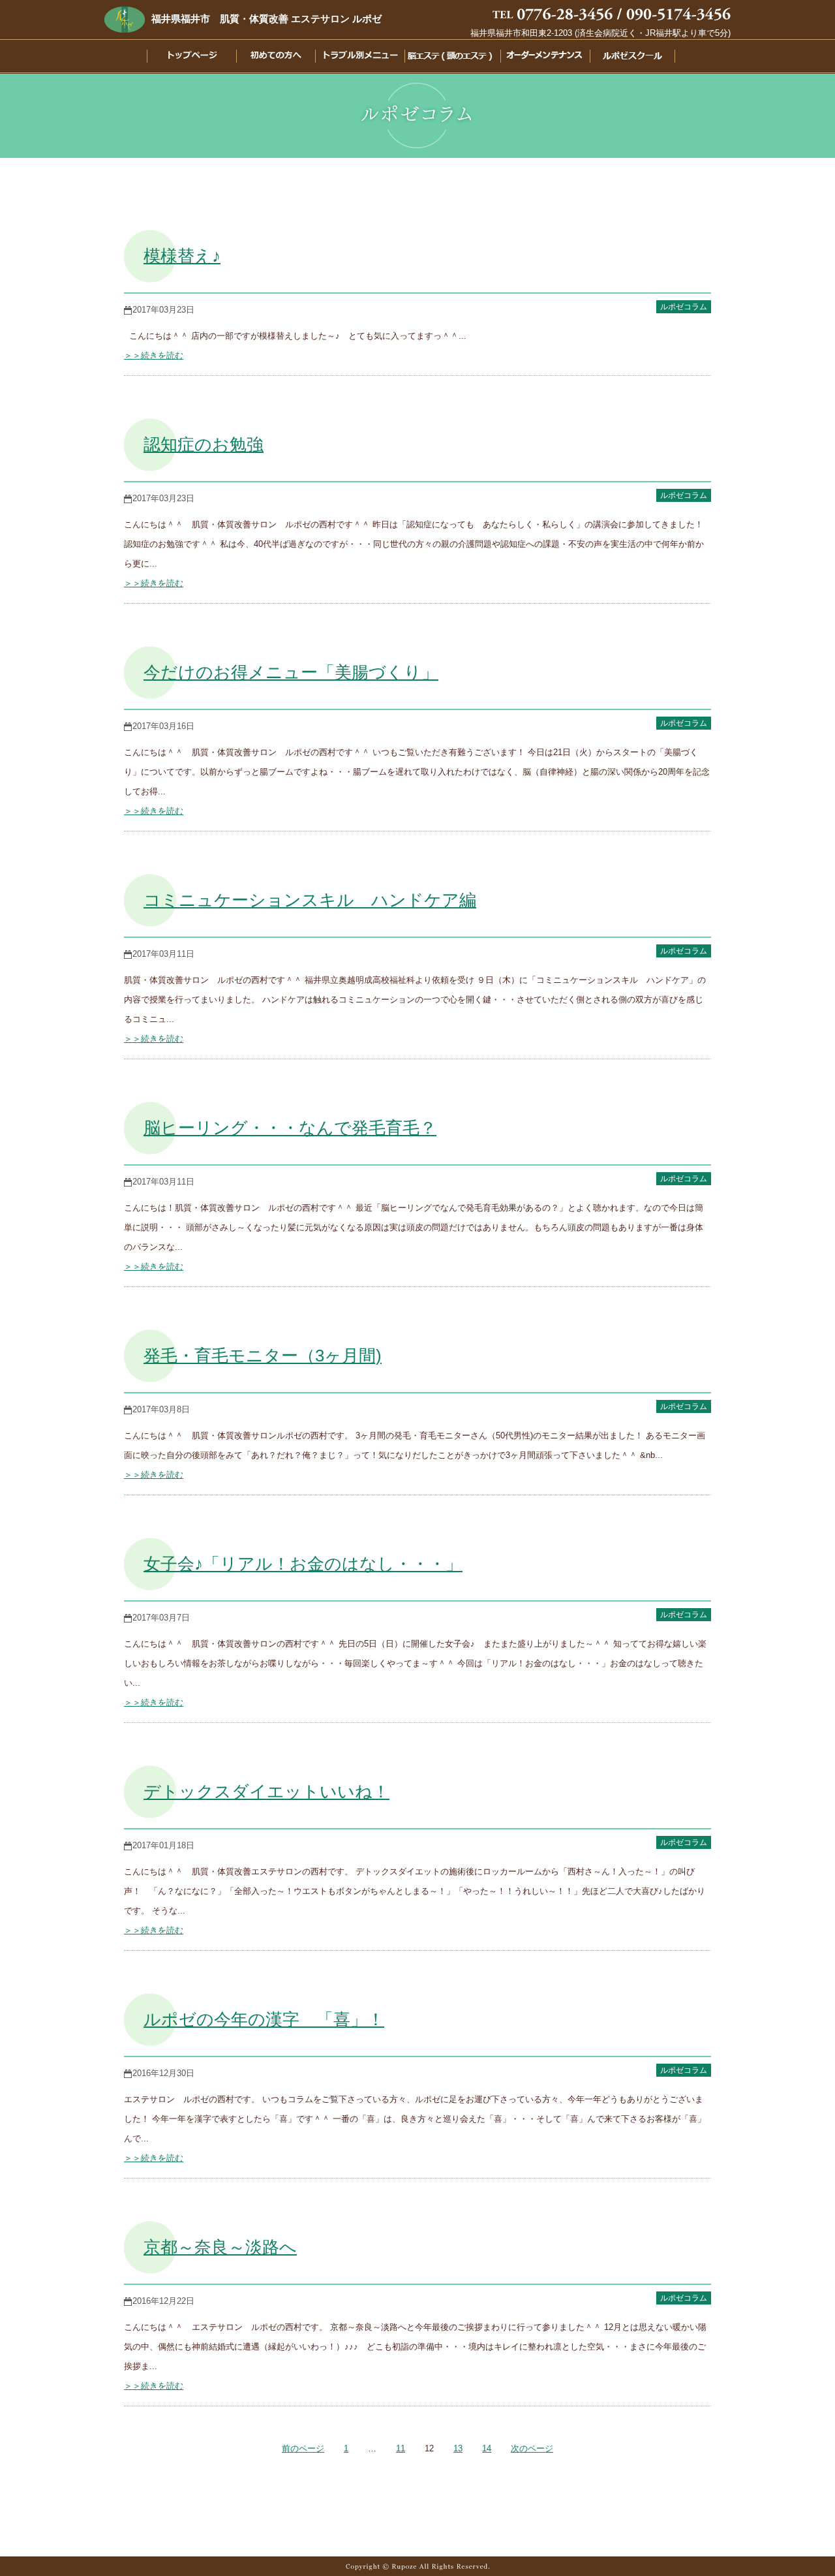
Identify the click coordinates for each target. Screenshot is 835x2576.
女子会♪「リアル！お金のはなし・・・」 (303, 1564)
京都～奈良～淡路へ (220, 2247)
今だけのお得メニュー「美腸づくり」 (291, 672)
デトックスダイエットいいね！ (266, 1792)
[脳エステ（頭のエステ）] (448, 58)
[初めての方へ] (269, 58)
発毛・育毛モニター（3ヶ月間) (263, 1356)
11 (401, 2448)
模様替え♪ (182, 256)
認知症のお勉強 (204, 444)
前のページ (303, 2448)
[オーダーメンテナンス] (542, 58)
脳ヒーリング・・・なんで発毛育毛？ (290, 1128)
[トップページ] (182, 58)
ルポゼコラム (684, 307)
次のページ (532, 2448)
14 (487, 2448)
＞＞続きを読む (154, 355)
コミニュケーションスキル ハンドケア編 (310, 900)
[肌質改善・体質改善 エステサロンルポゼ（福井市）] (125, 19)
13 (458, 2448)
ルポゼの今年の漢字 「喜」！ (264, 2019)
